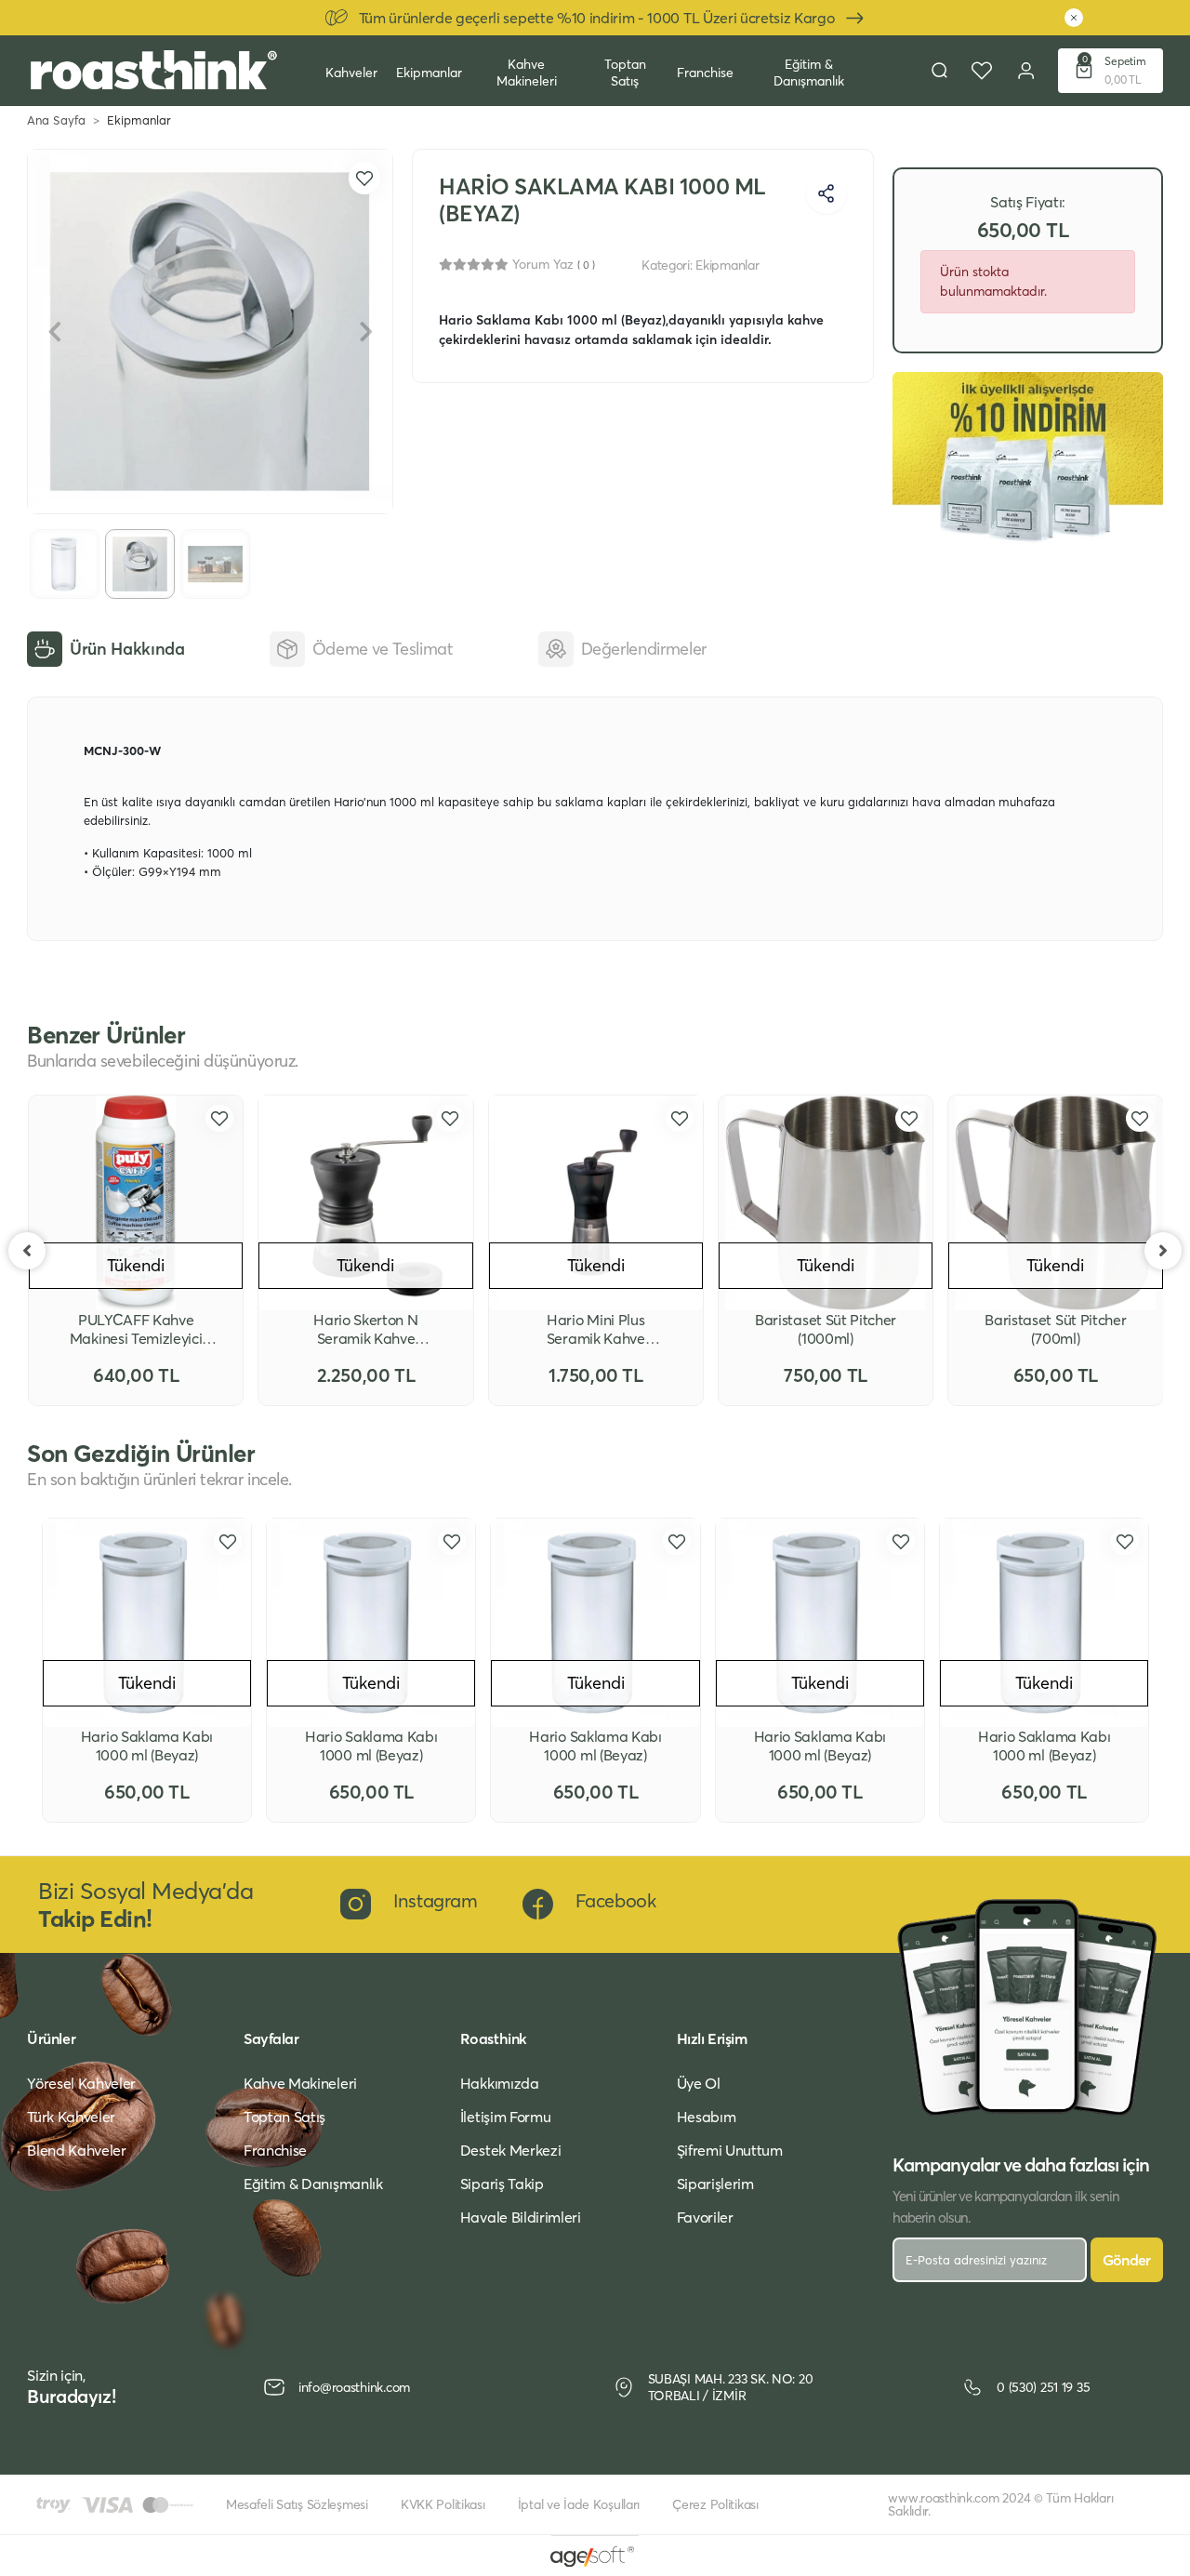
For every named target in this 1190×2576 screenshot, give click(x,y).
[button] (1110, 71)
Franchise (705, 73)
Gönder (1127, 2260)
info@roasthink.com (354, 2387)
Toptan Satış (625, 73)
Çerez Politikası (715, 2504)
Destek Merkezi (511, 2150)
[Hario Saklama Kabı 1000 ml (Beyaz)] (147, 1623)
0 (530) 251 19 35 (1043, 2387)
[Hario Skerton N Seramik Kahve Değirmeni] (365, 1202)
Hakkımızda (500, 2083)
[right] (1163, 1251)
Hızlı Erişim (712, 2038)
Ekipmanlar (429, 73)
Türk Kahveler (71, 2117)
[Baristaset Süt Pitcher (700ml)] (1055, 1202)
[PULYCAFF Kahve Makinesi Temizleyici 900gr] (136, 1202)
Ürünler (51, 2038)
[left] (27, 1251)
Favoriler (705, 2217)
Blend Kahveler (77, 2150)
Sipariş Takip (502, 2184)
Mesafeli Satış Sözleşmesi (297, 2504)
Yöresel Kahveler (81, 2083)
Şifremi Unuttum (730, 2150)
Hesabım (707, 2117)
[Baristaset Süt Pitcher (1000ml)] (826, 1202)
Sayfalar (271, 2038)
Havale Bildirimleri (521, 2217)
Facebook (616, 1900)
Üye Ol (699, 2083)
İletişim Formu (506, 2117)
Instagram (435, 1900)
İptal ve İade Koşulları (579, 2504)
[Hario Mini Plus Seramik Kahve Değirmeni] (596, 1202)
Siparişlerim (715, 2184)
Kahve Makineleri (527, 73)
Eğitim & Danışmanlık (809, 73)
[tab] (106, 649)
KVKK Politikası (443, 2504)
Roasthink (494, 2038)
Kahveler (351, 73)
